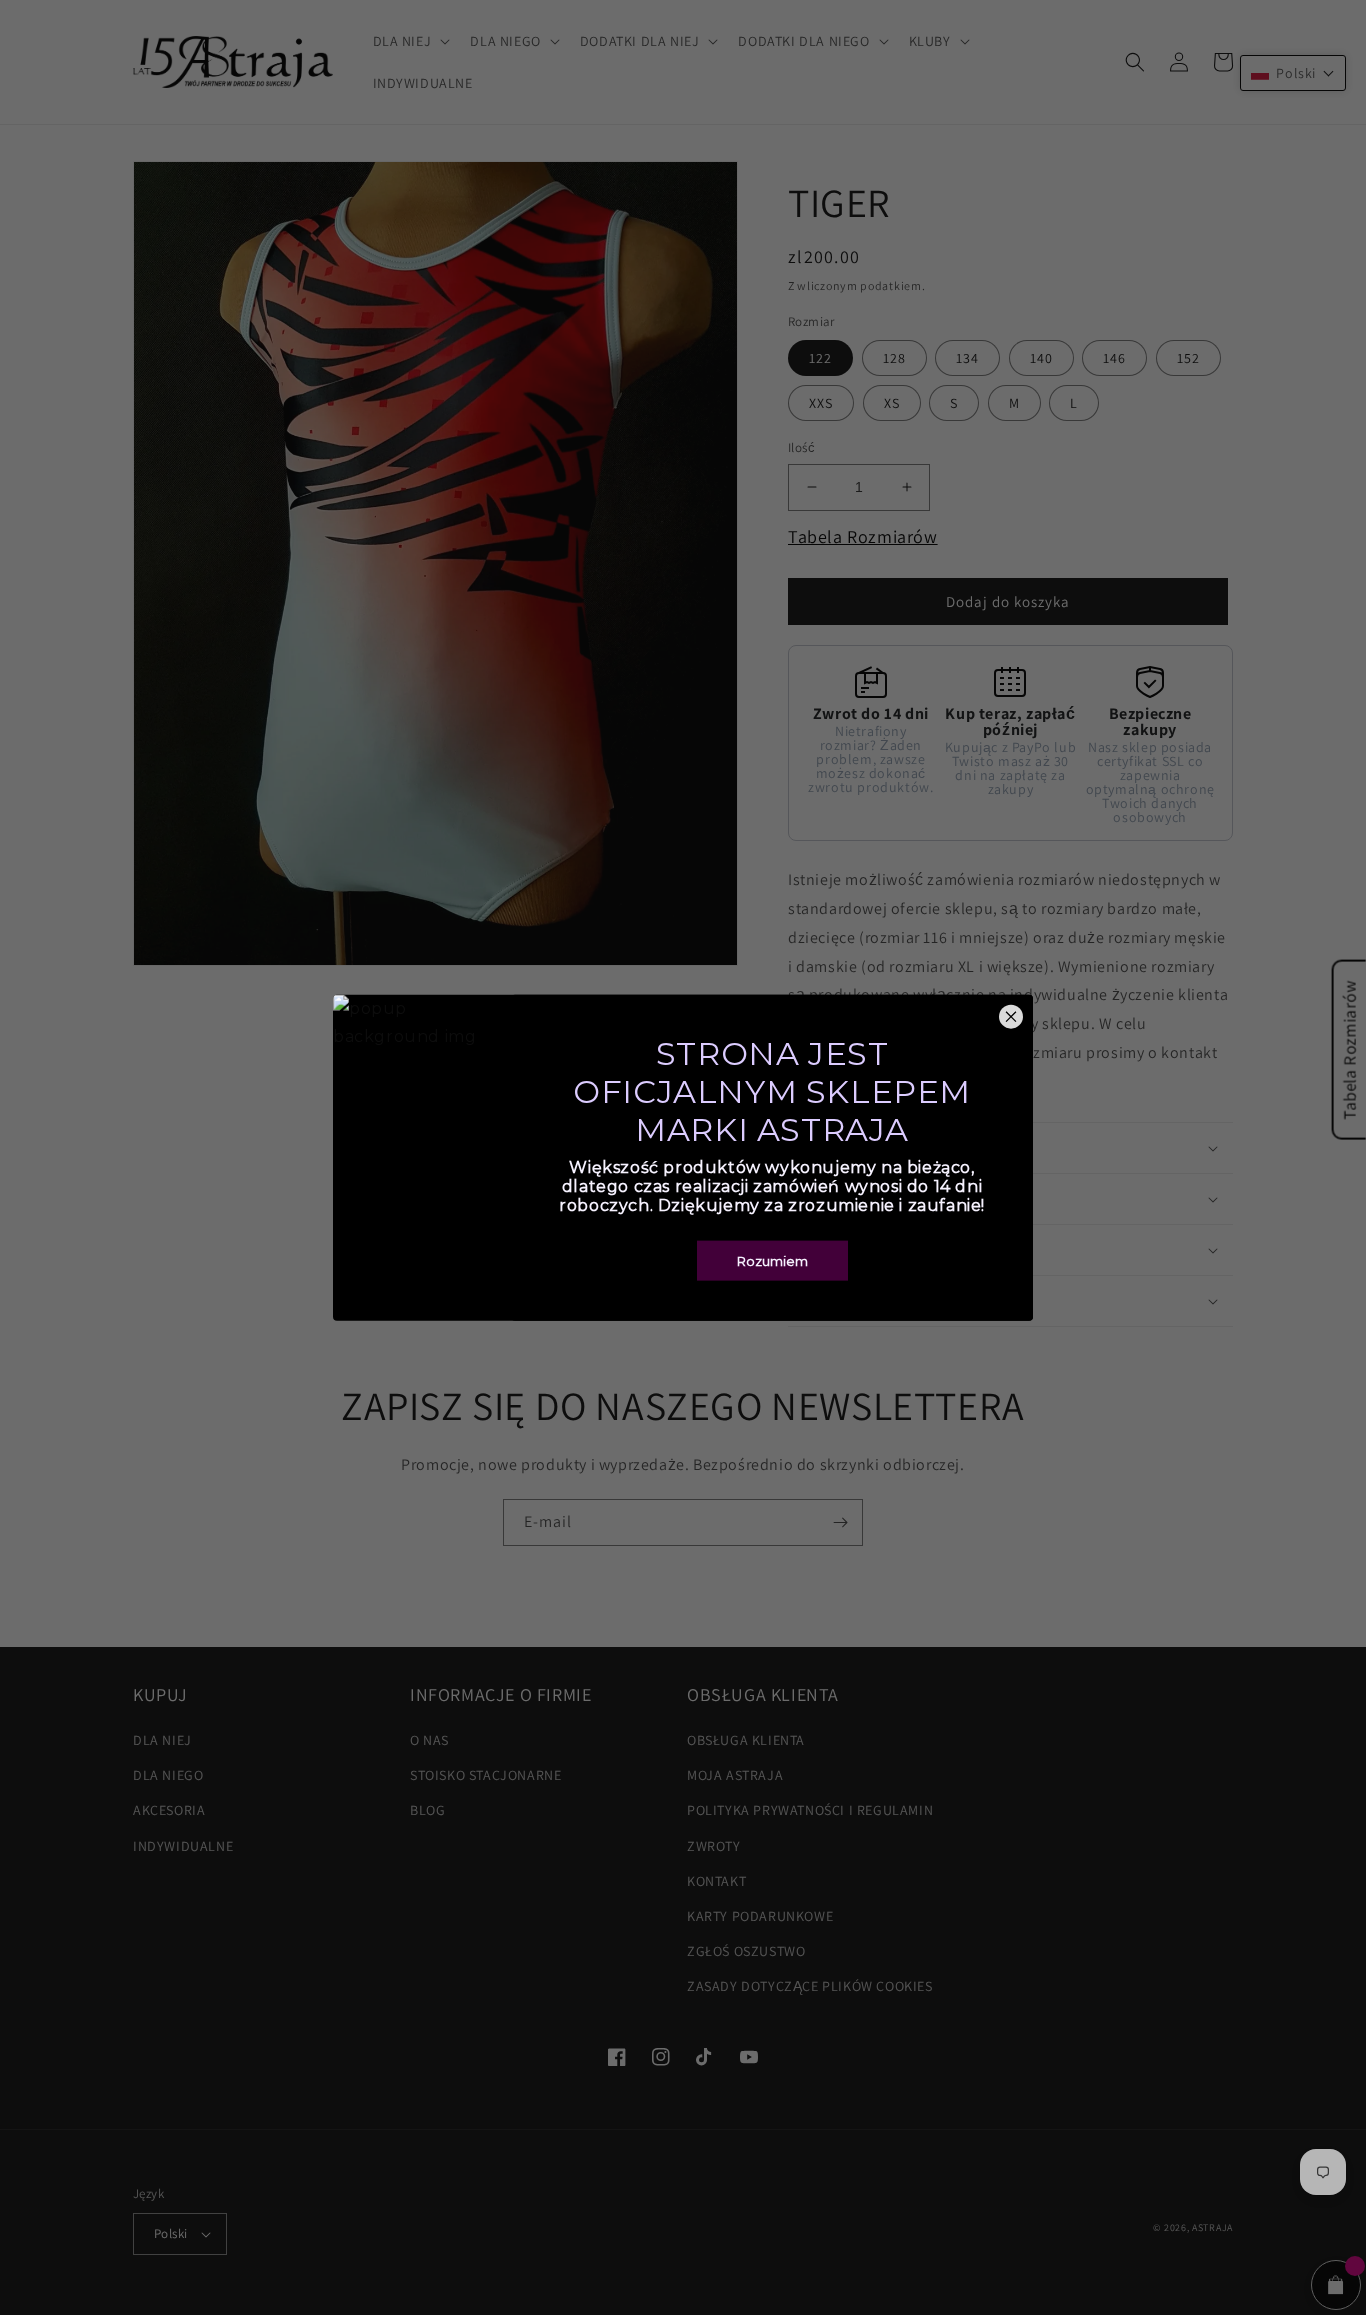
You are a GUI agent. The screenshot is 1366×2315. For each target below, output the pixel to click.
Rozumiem (772, 1261)
